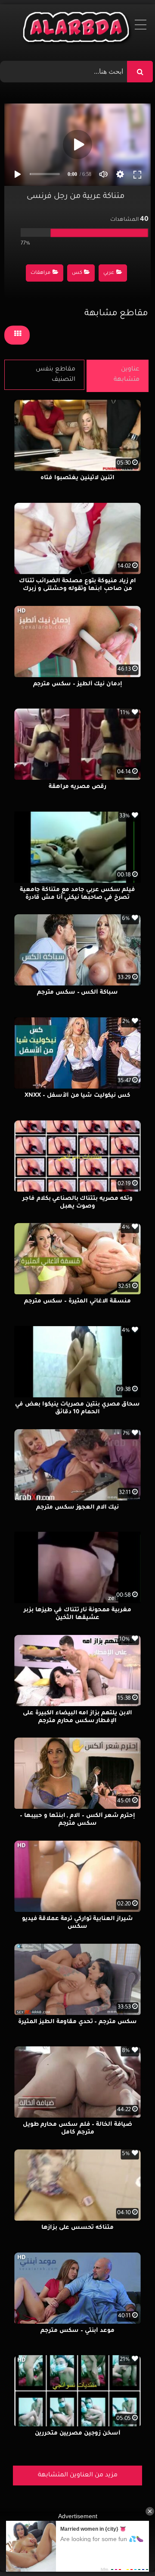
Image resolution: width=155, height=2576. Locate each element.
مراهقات (40, 273)
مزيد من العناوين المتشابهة (78, 2476)
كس (77, 273)
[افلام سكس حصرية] (78, 29)
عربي (109, 273)
